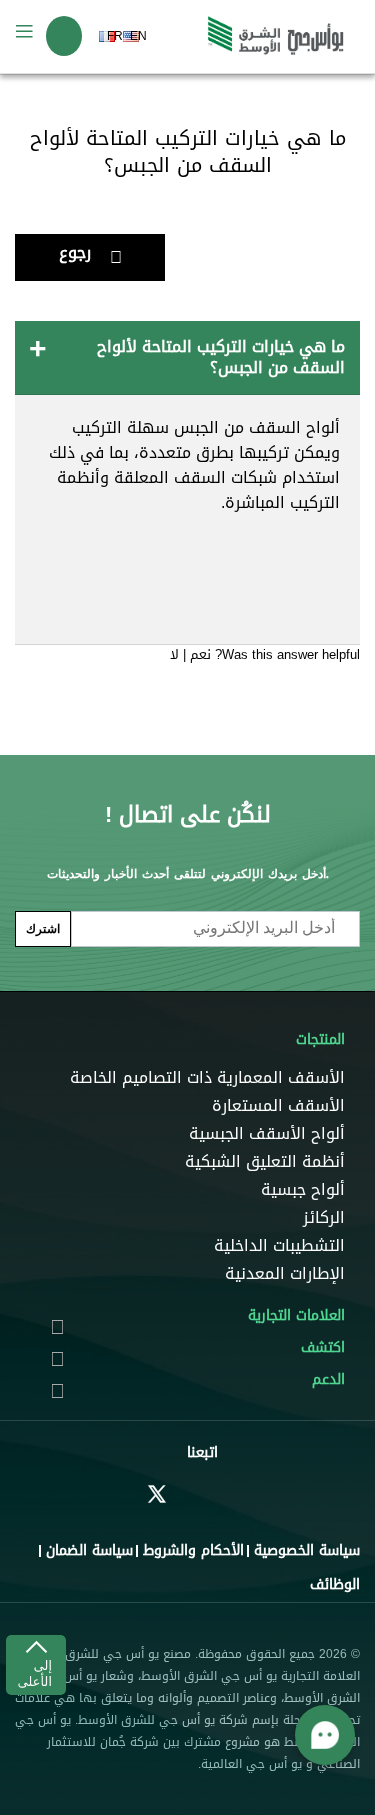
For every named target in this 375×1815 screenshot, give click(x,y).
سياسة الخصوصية (307, 1550)
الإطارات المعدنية (285, 1274)
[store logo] (276, 36)
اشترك (43, 928)
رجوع (75, 252)
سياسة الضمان (89, 1550)
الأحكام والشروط (193, 1550)
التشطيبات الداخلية (279, 1246)
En (138, 36)
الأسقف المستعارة (278, 1106)
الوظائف (335, 1584)
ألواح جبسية (303, 1190)
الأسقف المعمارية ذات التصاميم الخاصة (207, 1078)
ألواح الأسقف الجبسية (267, 1134)
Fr (115, 36)
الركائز (324, 1218)
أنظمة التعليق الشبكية (265, 1162)
